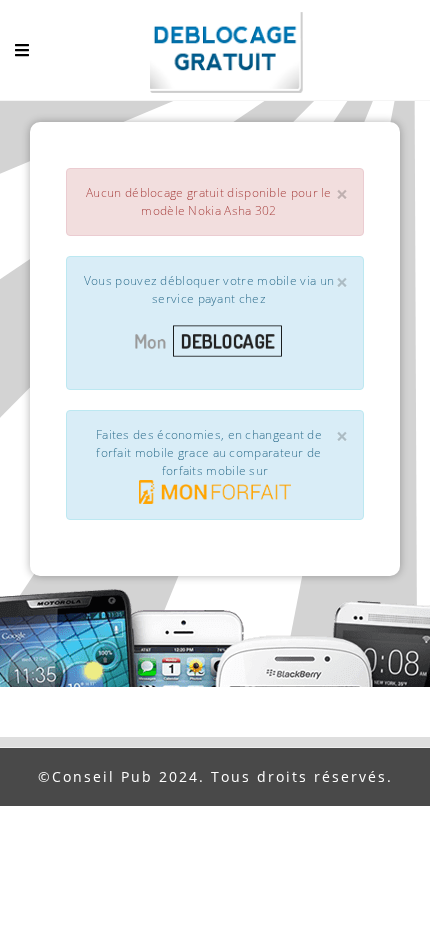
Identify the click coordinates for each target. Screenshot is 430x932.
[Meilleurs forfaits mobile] (215, 492)
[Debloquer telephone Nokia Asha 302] (215, 341)
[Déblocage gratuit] (215, 55)
